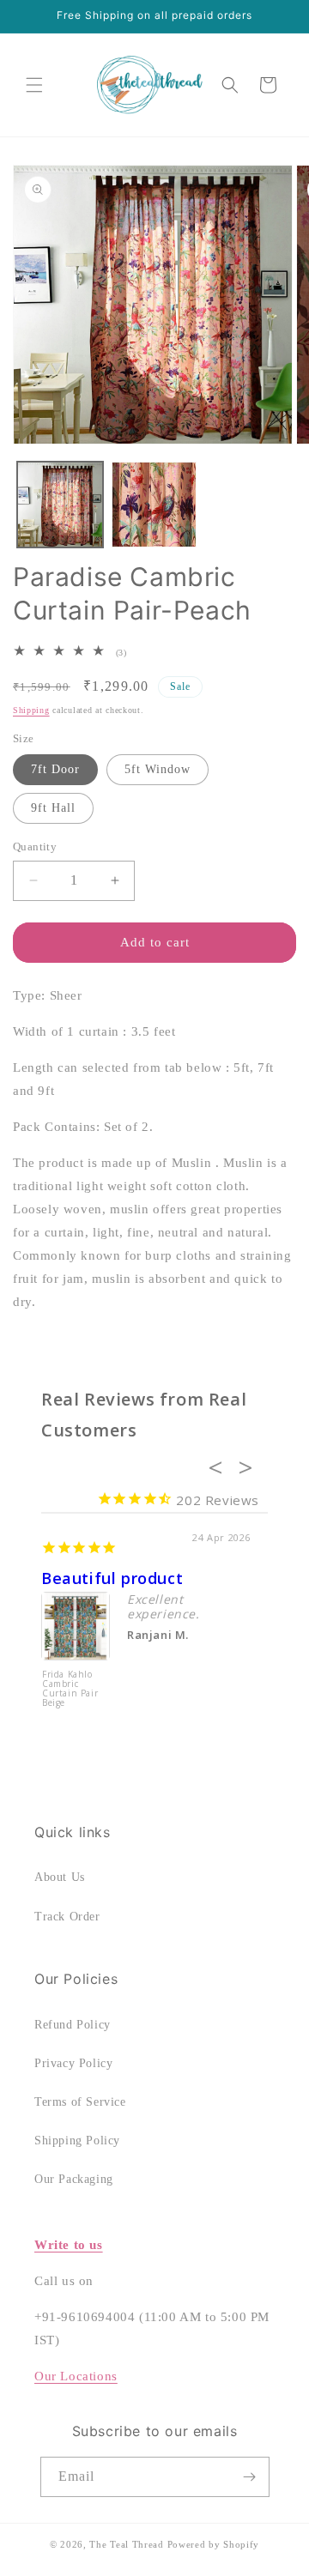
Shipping (31, 710)
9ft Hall (53, 808)
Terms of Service (80, 2102)
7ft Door (55, 769)
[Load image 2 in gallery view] (154, 505)
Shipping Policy (77, 2141)
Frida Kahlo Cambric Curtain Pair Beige (70, 1689)
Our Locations (76, 2376)
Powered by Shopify (214, 2544)
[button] (34, 85)
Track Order (67, 1917)
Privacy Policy (73, 2063)
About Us (60, 1877)
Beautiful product (112, 1578)
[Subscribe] (250, 2477)
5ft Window (158, 769)
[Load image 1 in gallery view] (60, 505)
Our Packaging (74, 2179)
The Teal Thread (127, 2544)
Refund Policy (73, 2025)
